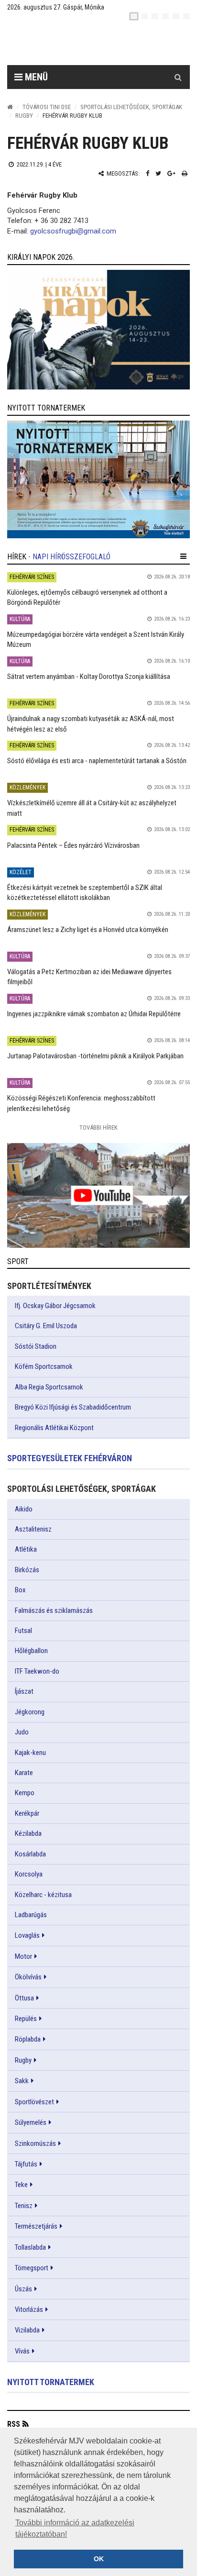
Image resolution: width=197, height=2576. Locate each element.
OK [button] (99, 2559)
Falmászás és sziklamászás (54, 1610)
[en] (144, 16)
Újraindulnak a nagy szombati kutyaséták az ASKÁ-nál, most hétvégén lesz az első (91, 724)
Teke (21, 2185)
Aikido (24, 1509)
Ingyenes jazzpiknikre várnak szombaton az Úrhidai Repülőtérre (94, 1014)
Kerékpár (27, 1813)
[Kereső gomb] (178, 77)
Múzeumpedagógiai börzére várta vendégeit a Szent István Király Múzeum (96, 639)
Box (20, 1590)
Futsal (23, 1631)
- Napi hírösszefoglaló (69, 557)
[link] (98, 330)
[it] (176, 16)
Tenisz (24, 2206)
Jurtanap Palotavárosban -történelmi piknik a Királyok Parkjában (95, 1056)
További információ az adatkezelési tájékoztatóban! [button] (75, 2528)
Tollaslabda (30, 2247)
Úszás (23, 2289)
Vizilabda (27, 2330)
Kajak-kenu (30, 1753)
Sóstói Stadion (36, 1346)
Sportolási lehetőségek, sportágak (131, 107)
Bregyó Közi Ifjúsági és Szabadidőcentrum (73, 1407)
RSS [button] (14, 2424)
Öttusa (24, 1998)
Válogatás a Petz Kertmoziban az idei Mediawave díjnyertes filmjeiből (89, 977)
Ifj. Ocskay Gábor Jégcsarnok (55, 1306)
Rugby (24, 116)
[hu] (134, 16)
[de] (165, 16)
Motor (23, 1956)
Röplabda (28, 2039)
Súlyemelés (31, 2122)
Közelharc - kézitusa (43, 1895)
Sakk (22, 2081)
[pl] (155, 16)
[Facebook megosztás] (148, 173)
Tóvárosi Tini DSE (47, 107)
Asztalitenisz (33, 1529)
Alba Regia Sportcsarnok (49, 1387)
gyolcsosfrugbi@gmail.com (73, 231)
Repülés (26, 2019)
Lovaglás (27, 1935)
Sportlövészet (34, 2102)
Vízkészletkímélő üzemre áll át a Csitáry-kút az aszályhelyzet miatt (92, 808)
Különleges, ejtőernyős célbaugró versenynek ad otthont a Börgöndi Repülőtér (87, 597)
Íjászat (24, 1691)
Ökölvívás (28, 1977)
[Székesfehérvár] (95, 43)
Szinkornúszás (35, 2143)
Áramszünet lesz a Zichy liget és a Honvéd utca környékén (88, 930)
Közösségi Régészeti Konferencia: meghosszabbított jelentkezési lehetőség (81, 1103)
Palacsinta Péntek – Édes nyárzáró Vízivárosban (73, 845)
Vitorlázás (29, 2310)
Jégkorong (30, 1712)
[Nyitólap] (10, 107)
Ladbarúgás (31, 1915)
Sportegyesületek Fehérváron (70, 1458)
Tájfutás (26, 2164)
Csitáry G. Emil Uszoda (46, 1326)
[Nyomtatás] (185, 173)
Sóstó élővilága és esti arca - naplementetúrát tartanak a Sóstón (97, 761)
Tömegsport (32, 2268)
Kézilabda (28, 1833)
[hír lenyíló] (183, 556)
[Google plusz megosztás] (171, 173)
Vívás (22, 2351)
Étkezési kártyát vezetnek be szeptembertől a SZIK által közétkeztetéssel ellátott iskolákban (85, 893)
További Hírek (98, 1127)
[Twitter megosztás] (158, 173)
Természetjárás (36, 2226)
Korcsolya (29, 1874)
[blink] (186, 16)
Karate (24, 1773)
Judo (22, 1732)
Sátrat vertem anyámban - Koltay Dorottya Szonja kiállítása (89, 677)
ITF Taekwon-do (37, 1671)
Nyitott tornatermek (51, 2382)
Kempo (25, 1793)
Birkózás (27, 1570)
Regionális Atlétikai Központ (54, 1428)
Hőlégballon (31, 1651)
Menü (35, 77)
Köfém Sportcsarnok (44, 1366)
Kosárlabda (30, 1854)
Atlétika (26, 1549)
